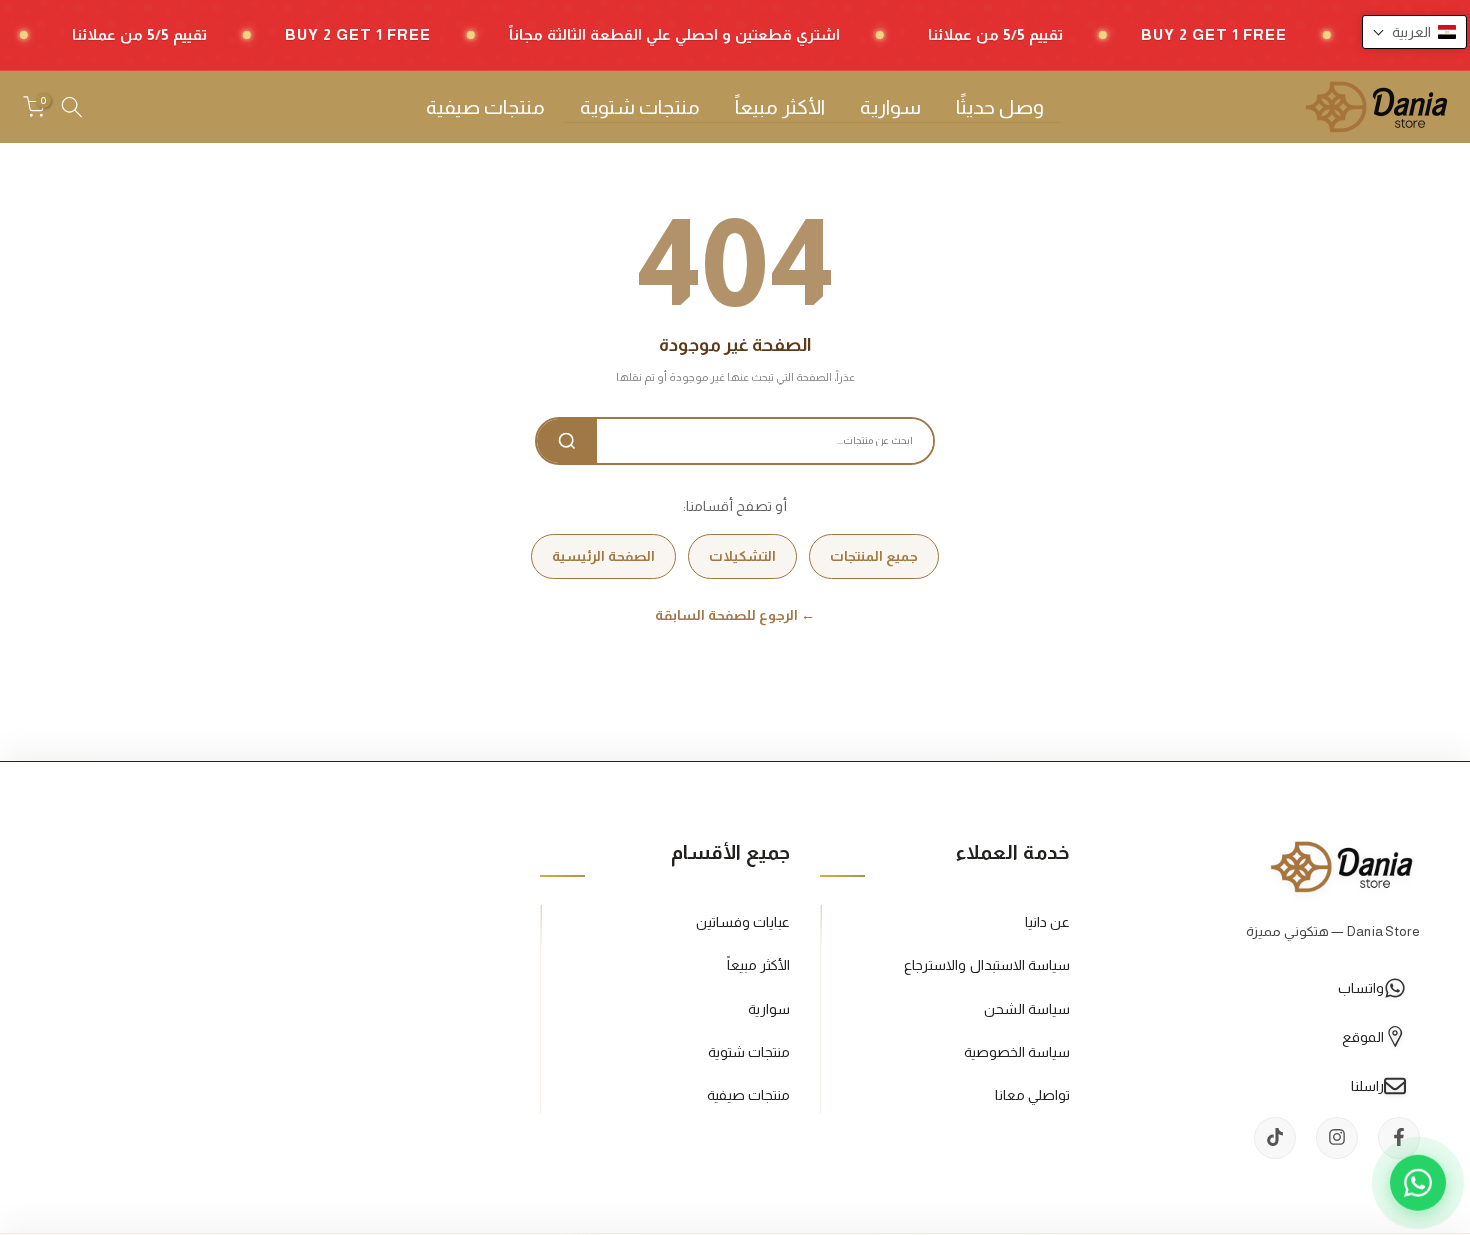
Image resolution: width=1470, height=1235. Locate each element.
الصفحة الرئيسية (603, 556)
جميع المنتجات (874, 556)
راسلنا (1367, 1085)
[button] (1414, 32)
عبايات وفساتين (743, 922)
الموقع (1363, 1036)
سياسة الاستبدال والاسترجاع (987, 965)
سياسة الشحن (1027, 1008)
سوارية (890, 107)
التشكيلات (742, 556)
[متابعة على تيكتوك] (1275, 1137)
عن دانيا (1047, 922)
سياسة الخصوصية (1017, 1051)
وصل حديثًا (1000, 107)
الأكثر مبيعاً (780, 107)
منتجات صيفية (485, 107)
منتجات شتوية (640, 107)
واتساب (1361, 987)
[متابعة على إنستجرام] (1337, 1137)
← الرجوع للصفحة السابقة (735, 615)
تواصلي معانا (1032, 1094)
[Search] (567, 441)
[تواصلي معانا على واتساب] (1418, 1183)
